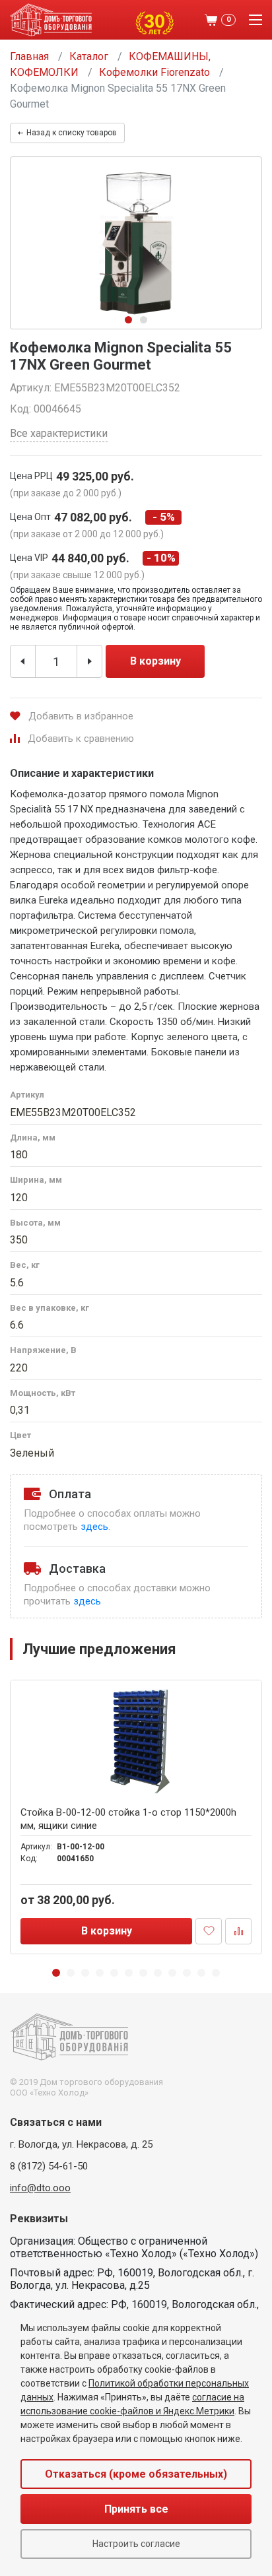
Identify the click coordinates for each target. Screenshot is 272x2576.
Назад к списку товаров (72, 133)
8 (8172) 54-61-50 (49, 2166)
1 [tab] (128, 320)
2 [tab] (144, 320)
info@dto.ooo (40, 2188)
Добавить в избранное (81, 716)
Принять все (136, 2509)
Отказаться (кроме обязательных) (136, 2474)
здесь (94, 1527)
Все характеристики (59, 433)
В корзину (155, 661)
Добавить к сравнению (81, 739)
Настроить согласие (136, 2544)
